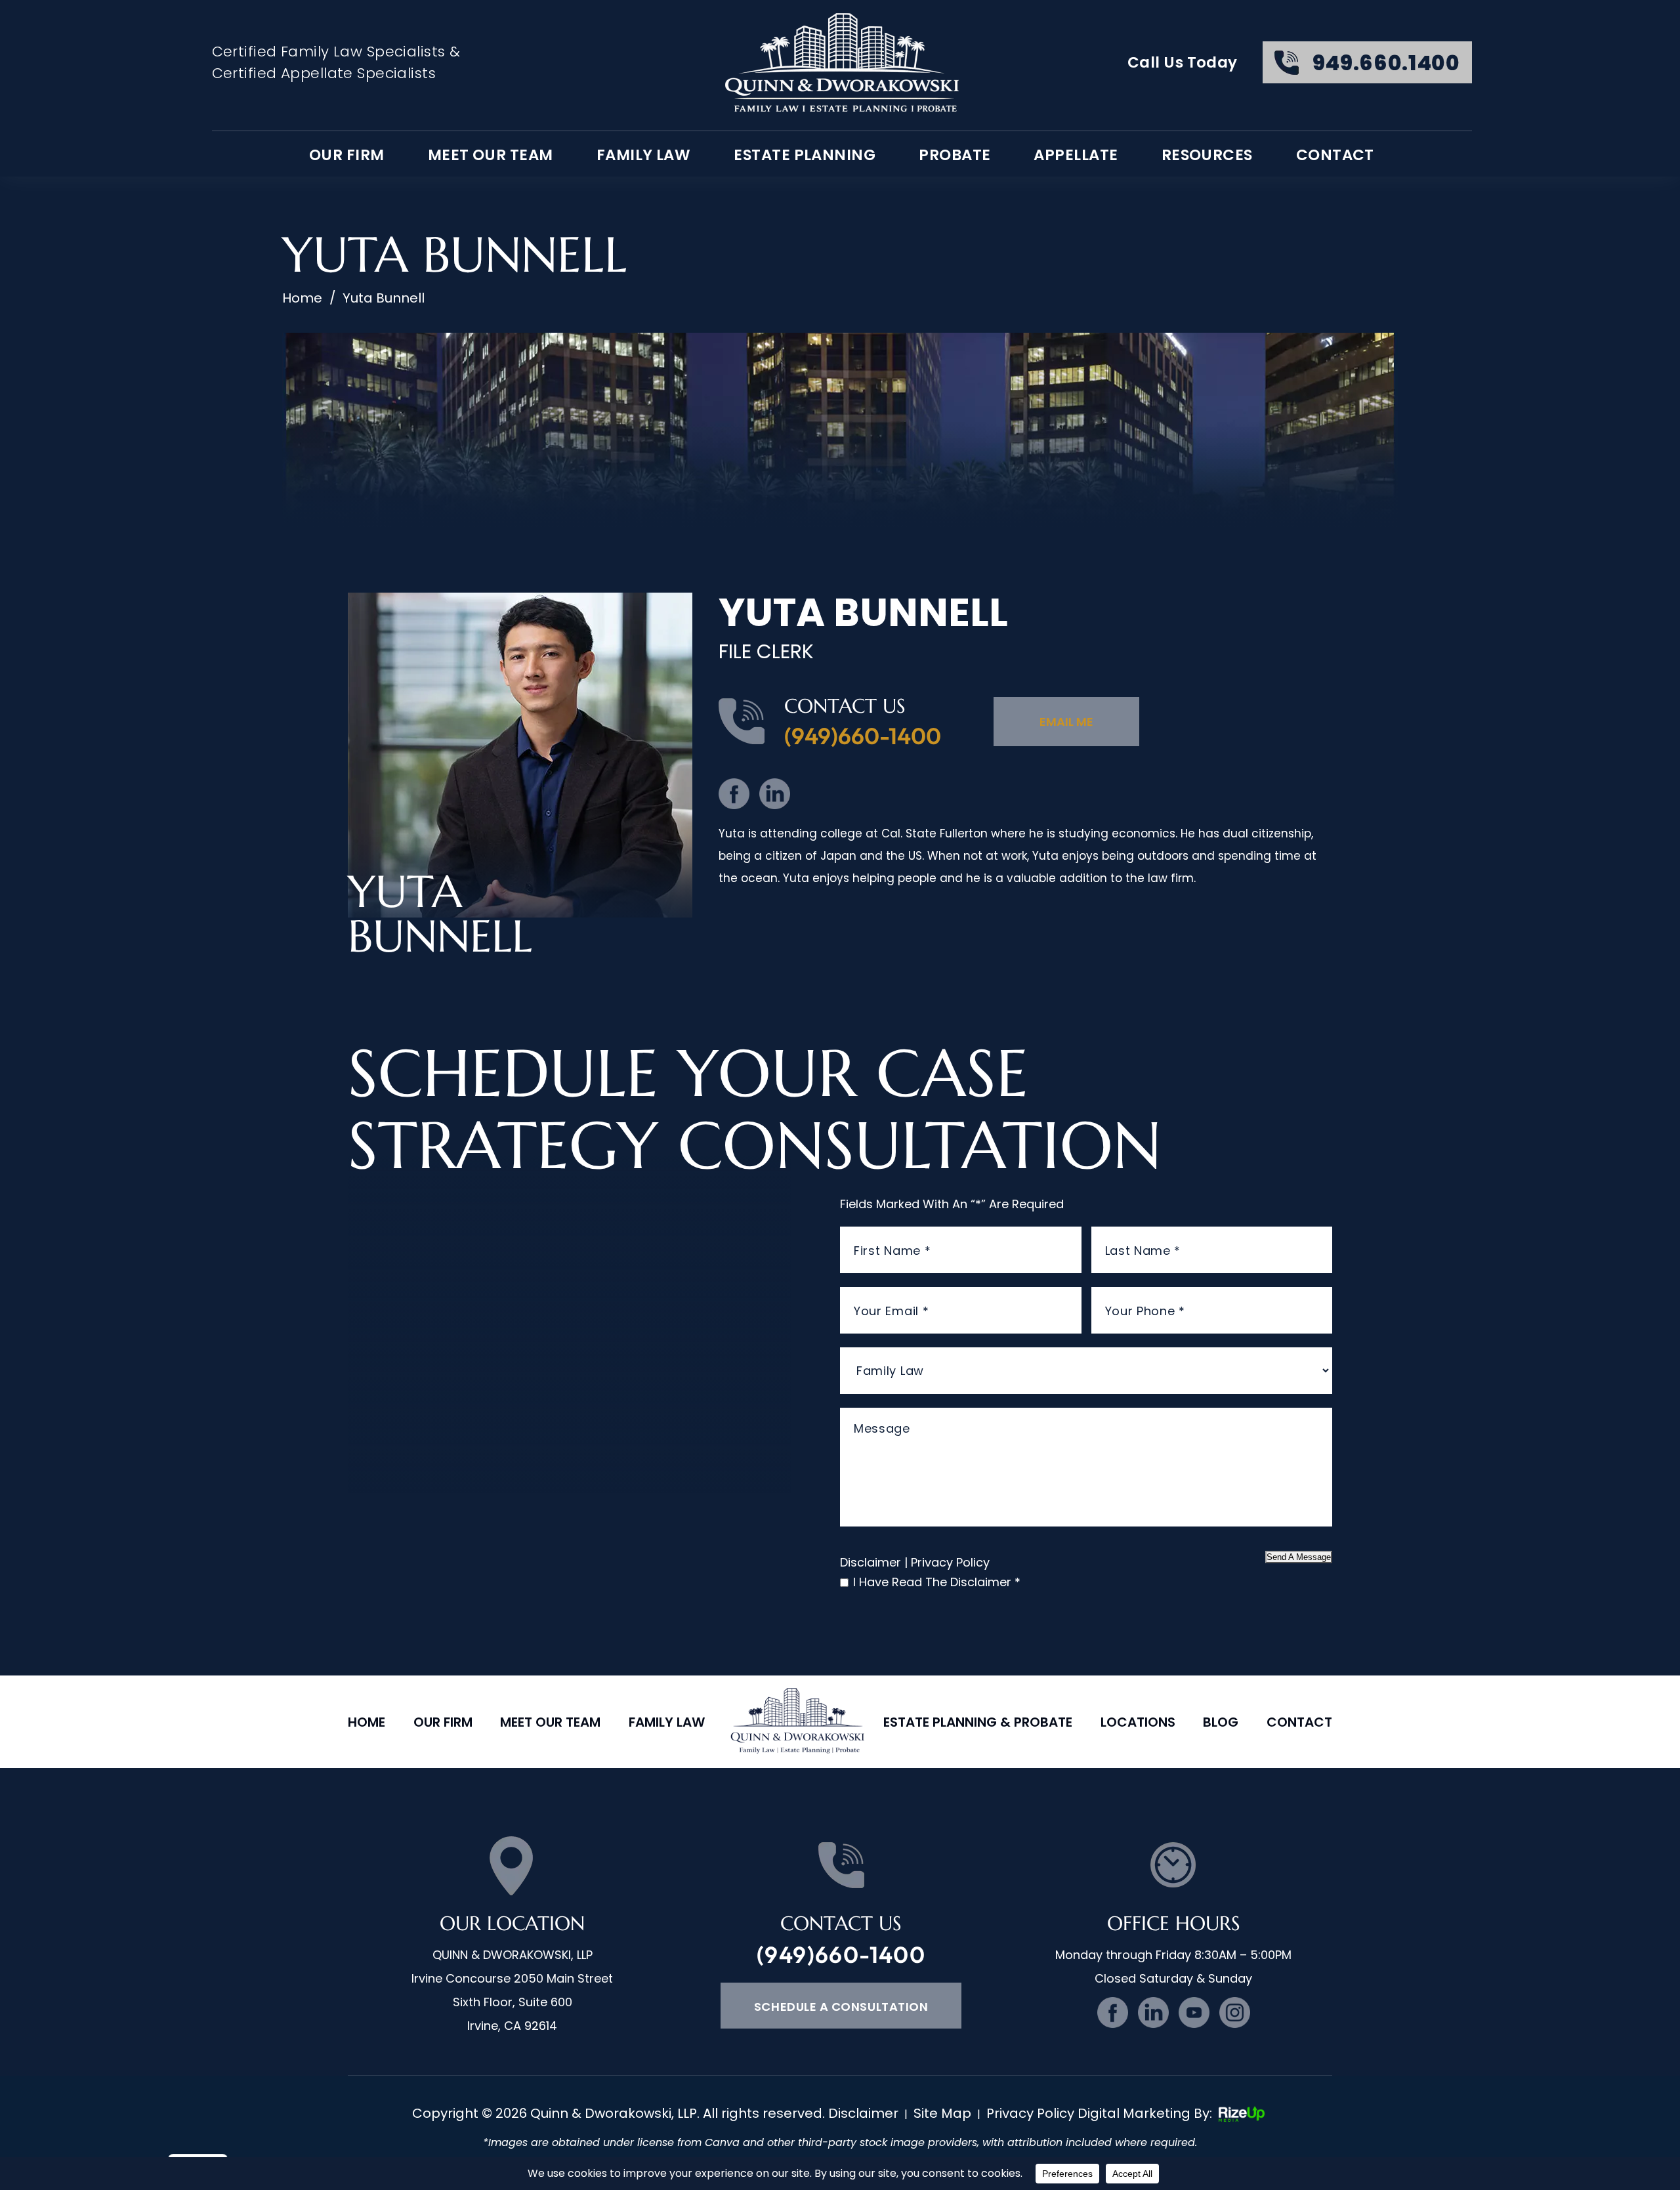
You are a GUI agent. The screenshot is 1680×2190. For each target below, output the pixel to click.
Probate (955, 155)
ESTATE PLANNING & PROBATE (978, 1722)
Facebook (734, 794)
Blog (1221, 1722)
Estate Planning (805, 155)
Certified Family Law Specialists (329, 52)
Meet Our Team (491, 155)
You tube (1194, 2012)
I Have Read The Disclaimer (937, 1582)
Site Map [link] (942, 2113)
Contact (1335, 155)
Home (367, 1722)
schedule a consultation (841, 2007)
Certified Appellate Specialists (324, 73)
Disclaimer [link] (863, 2113)
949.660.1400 (1386, 63)
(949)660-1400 (863, 736)
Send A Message (1299, 1557)
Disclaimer (871, 1562)
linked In (775, 794)
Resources (1207, 155)
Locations (1138, 1722)
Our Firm (443, 1722)
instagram (1235, 2012)
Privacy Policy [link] (1030, 2113)
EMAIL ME (1066, 722)
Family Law (644, 155)
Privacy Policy (950, 1562)
